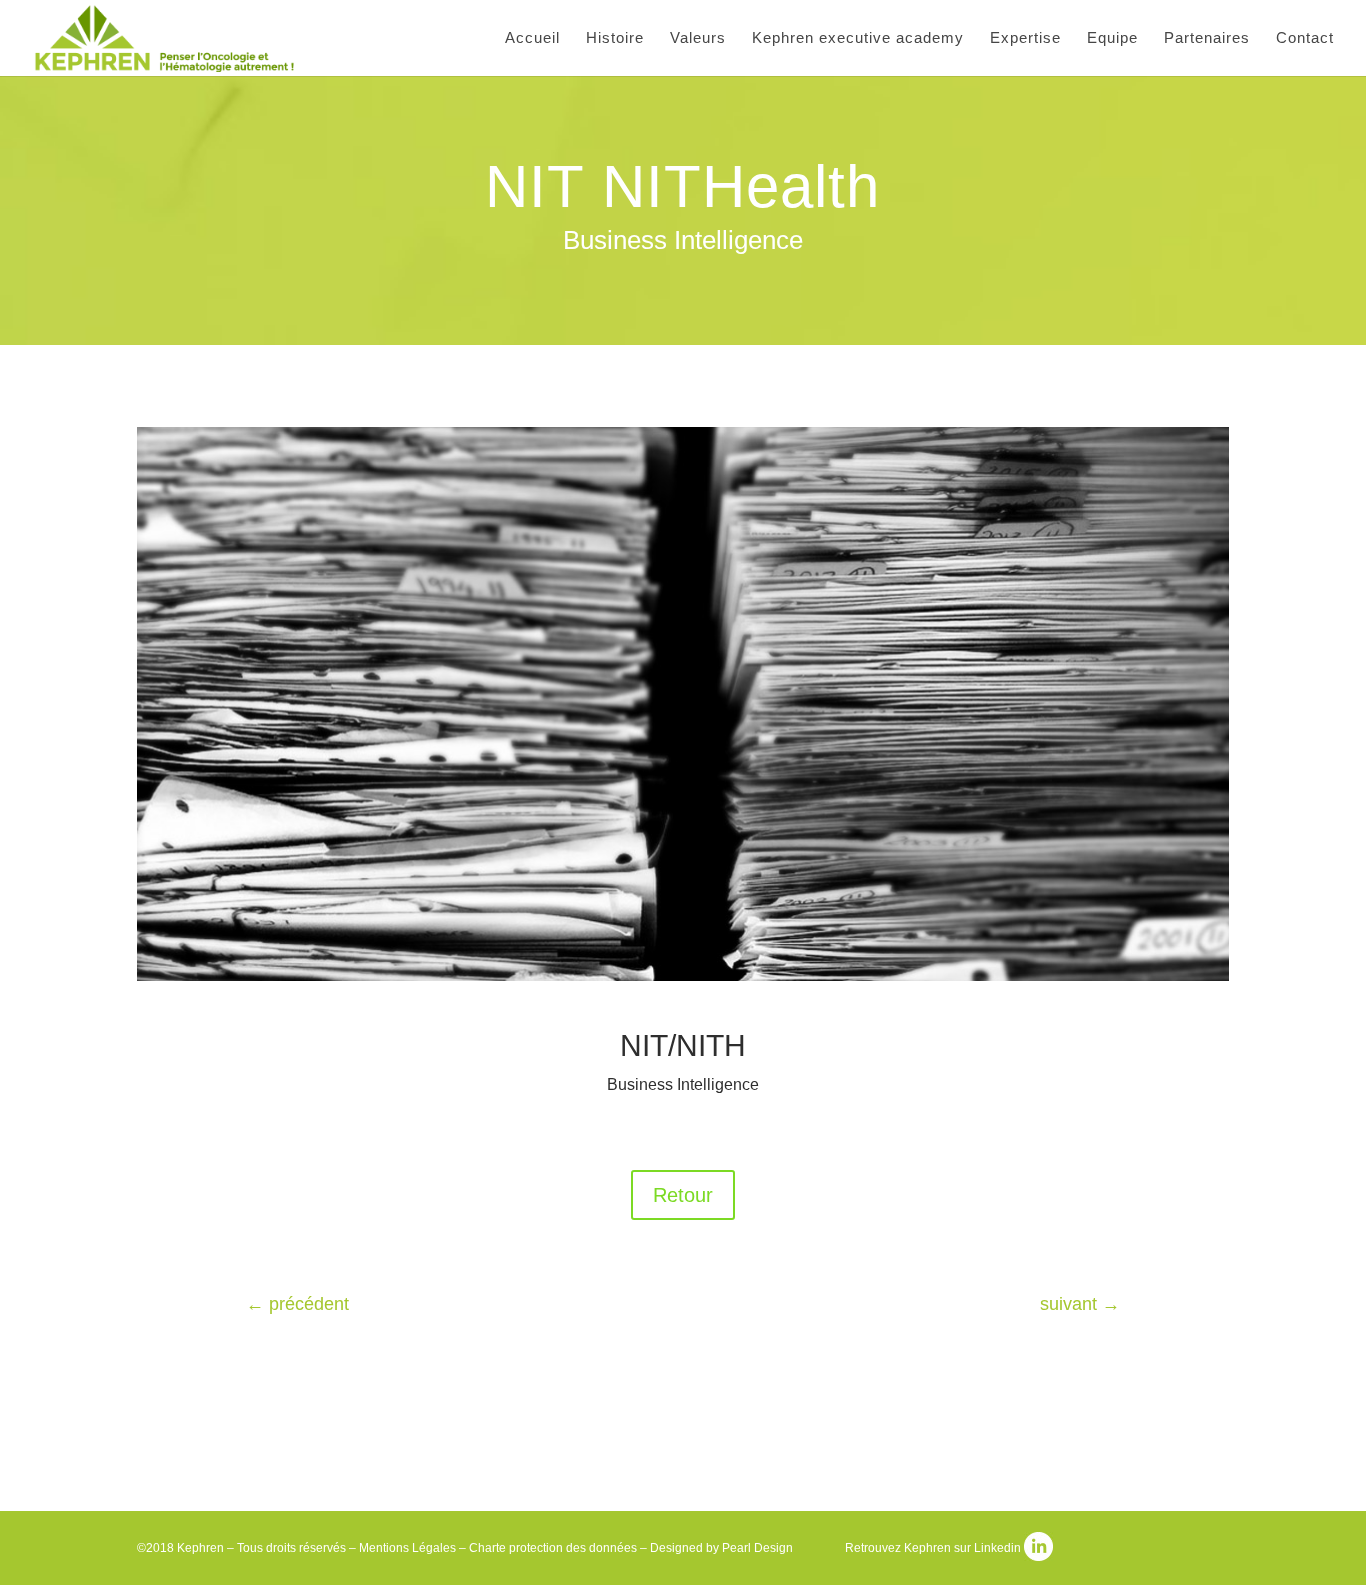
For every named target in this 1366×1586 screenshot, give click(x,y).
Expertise (1025, 38)
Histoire (615, 38)
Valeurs (698, 38)
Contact (1305, 38)
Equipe (1112, 38)
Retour (683, 1195)
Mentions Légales (407, 1548)
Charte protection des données (553, 1548)
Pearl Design (757, 1548)
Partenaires (1207, 38)
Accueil (532, 38)
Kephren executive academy (858, 38)
